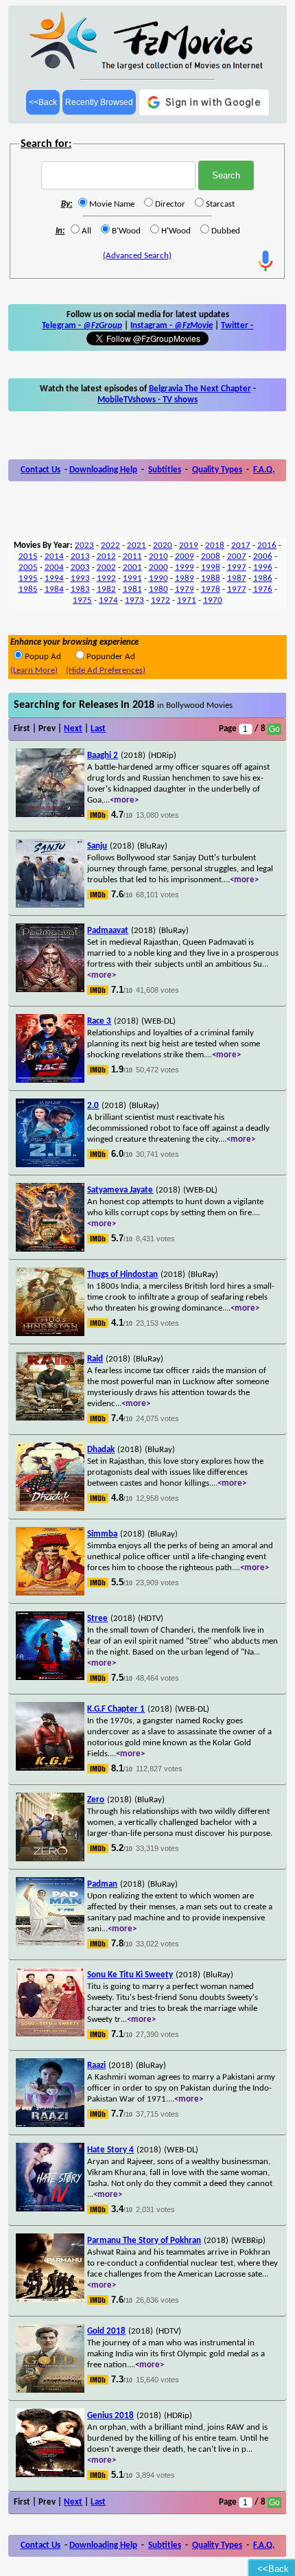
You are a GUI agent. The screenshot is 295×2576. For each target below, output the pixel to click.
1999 (185, 567)
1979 (185, 589)
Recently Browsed (99, 102)
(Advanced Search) (137, 256)
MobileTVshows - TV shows (147, 400)
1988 (211, 578)
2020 (163, 545)
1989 (185, 578)
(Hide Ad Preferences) (106, 670)
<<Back (43, 102)
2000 (158, 567)
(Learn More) (34, 670)
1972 (161, 600)
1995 (28, 578)
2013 (80, 556)
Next (73, 729)
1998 (211, 567)
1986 (263, 578)
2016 (267, 545)
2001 (132, 567)
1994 (54, 578)
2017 (241, 545)
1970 (213, 600)
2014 (54, 556)
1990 (158, 578)
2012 (106, 556)
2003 (80, 567)
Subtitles (165, 470)
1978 (211, 589)
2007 (237, 556)
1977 (237, 589)
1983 (80, 589)
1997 (237, 567)
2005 (28, 567)
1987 (237, 578)
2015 (28, 556)
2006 (263, 556)
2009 (185, 556)
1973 (134, 600)
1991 (132, 578)
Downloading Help (103, 470)
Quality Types (217, 470)
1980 (158, 589)
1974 (108, 600)
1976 (263, 589)
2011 (132, 556)
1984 (54, 589)
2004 (54, 567)
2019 (189, 545)
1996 (263, 567)
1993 (80, 578)
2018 (215, 545)
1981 (132, 589)
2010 (158, 556)
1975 (82, 600)
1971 (187, 600)
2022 (110, 545)
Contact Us (40, 470)
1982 (106, 589)
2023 (84, 545)
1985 (28, 589)
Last (98, 729)
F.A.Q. (264, 470)
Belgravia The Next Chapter (200, 389)
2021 (137, 545)
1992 (106, 578)
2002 (106, 567)
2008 (211, 556)
